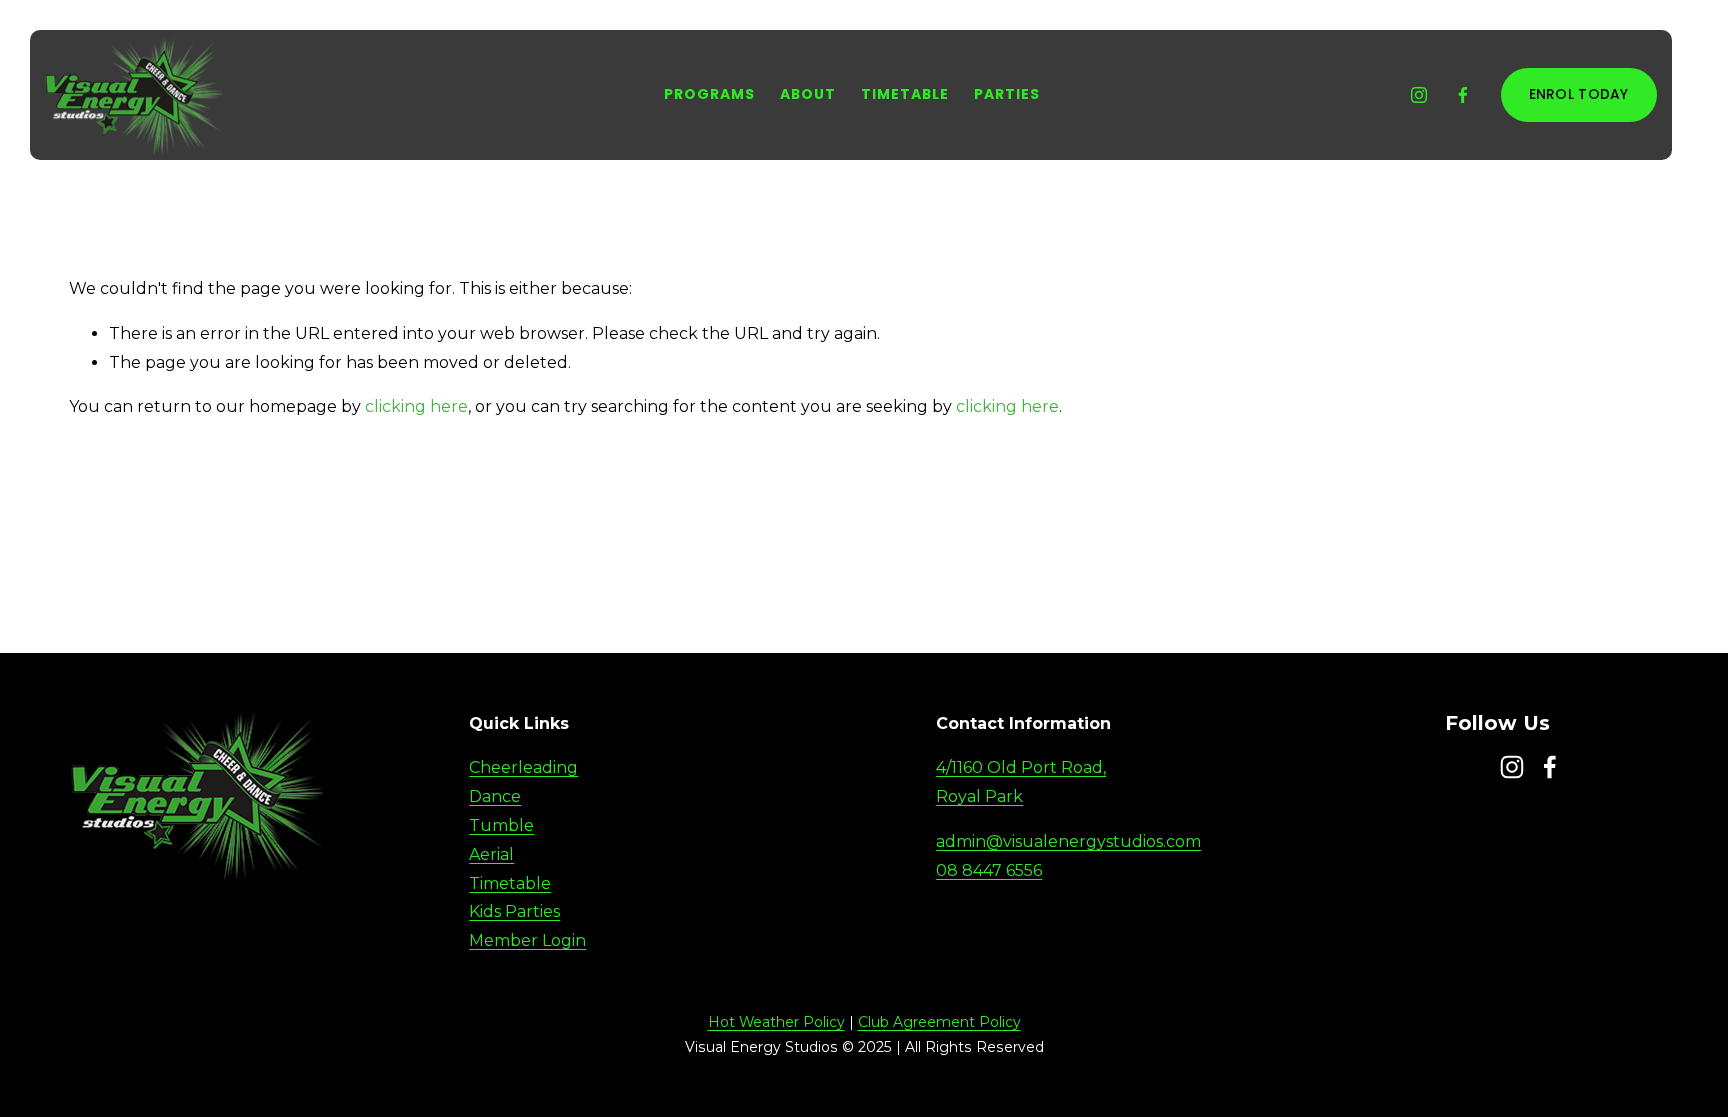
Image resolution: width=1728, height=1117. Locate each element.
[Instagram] (1419, 95)
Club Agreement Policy (939, 1022)
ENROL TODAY (1579, 94)
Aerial (491, 854)
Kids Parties (514, 911)
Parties (1007, 94)
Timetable (905, 94)
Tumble (501, 825)
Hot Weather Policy (776, 1022)
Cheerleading (523, 767)
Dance (495, 796)
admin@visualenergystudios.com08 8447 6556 (1068, 856)
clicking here (416, 406)
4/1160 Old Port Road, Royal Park (1021, 782)
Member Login (527, 940)
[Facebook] (1463, 95)
